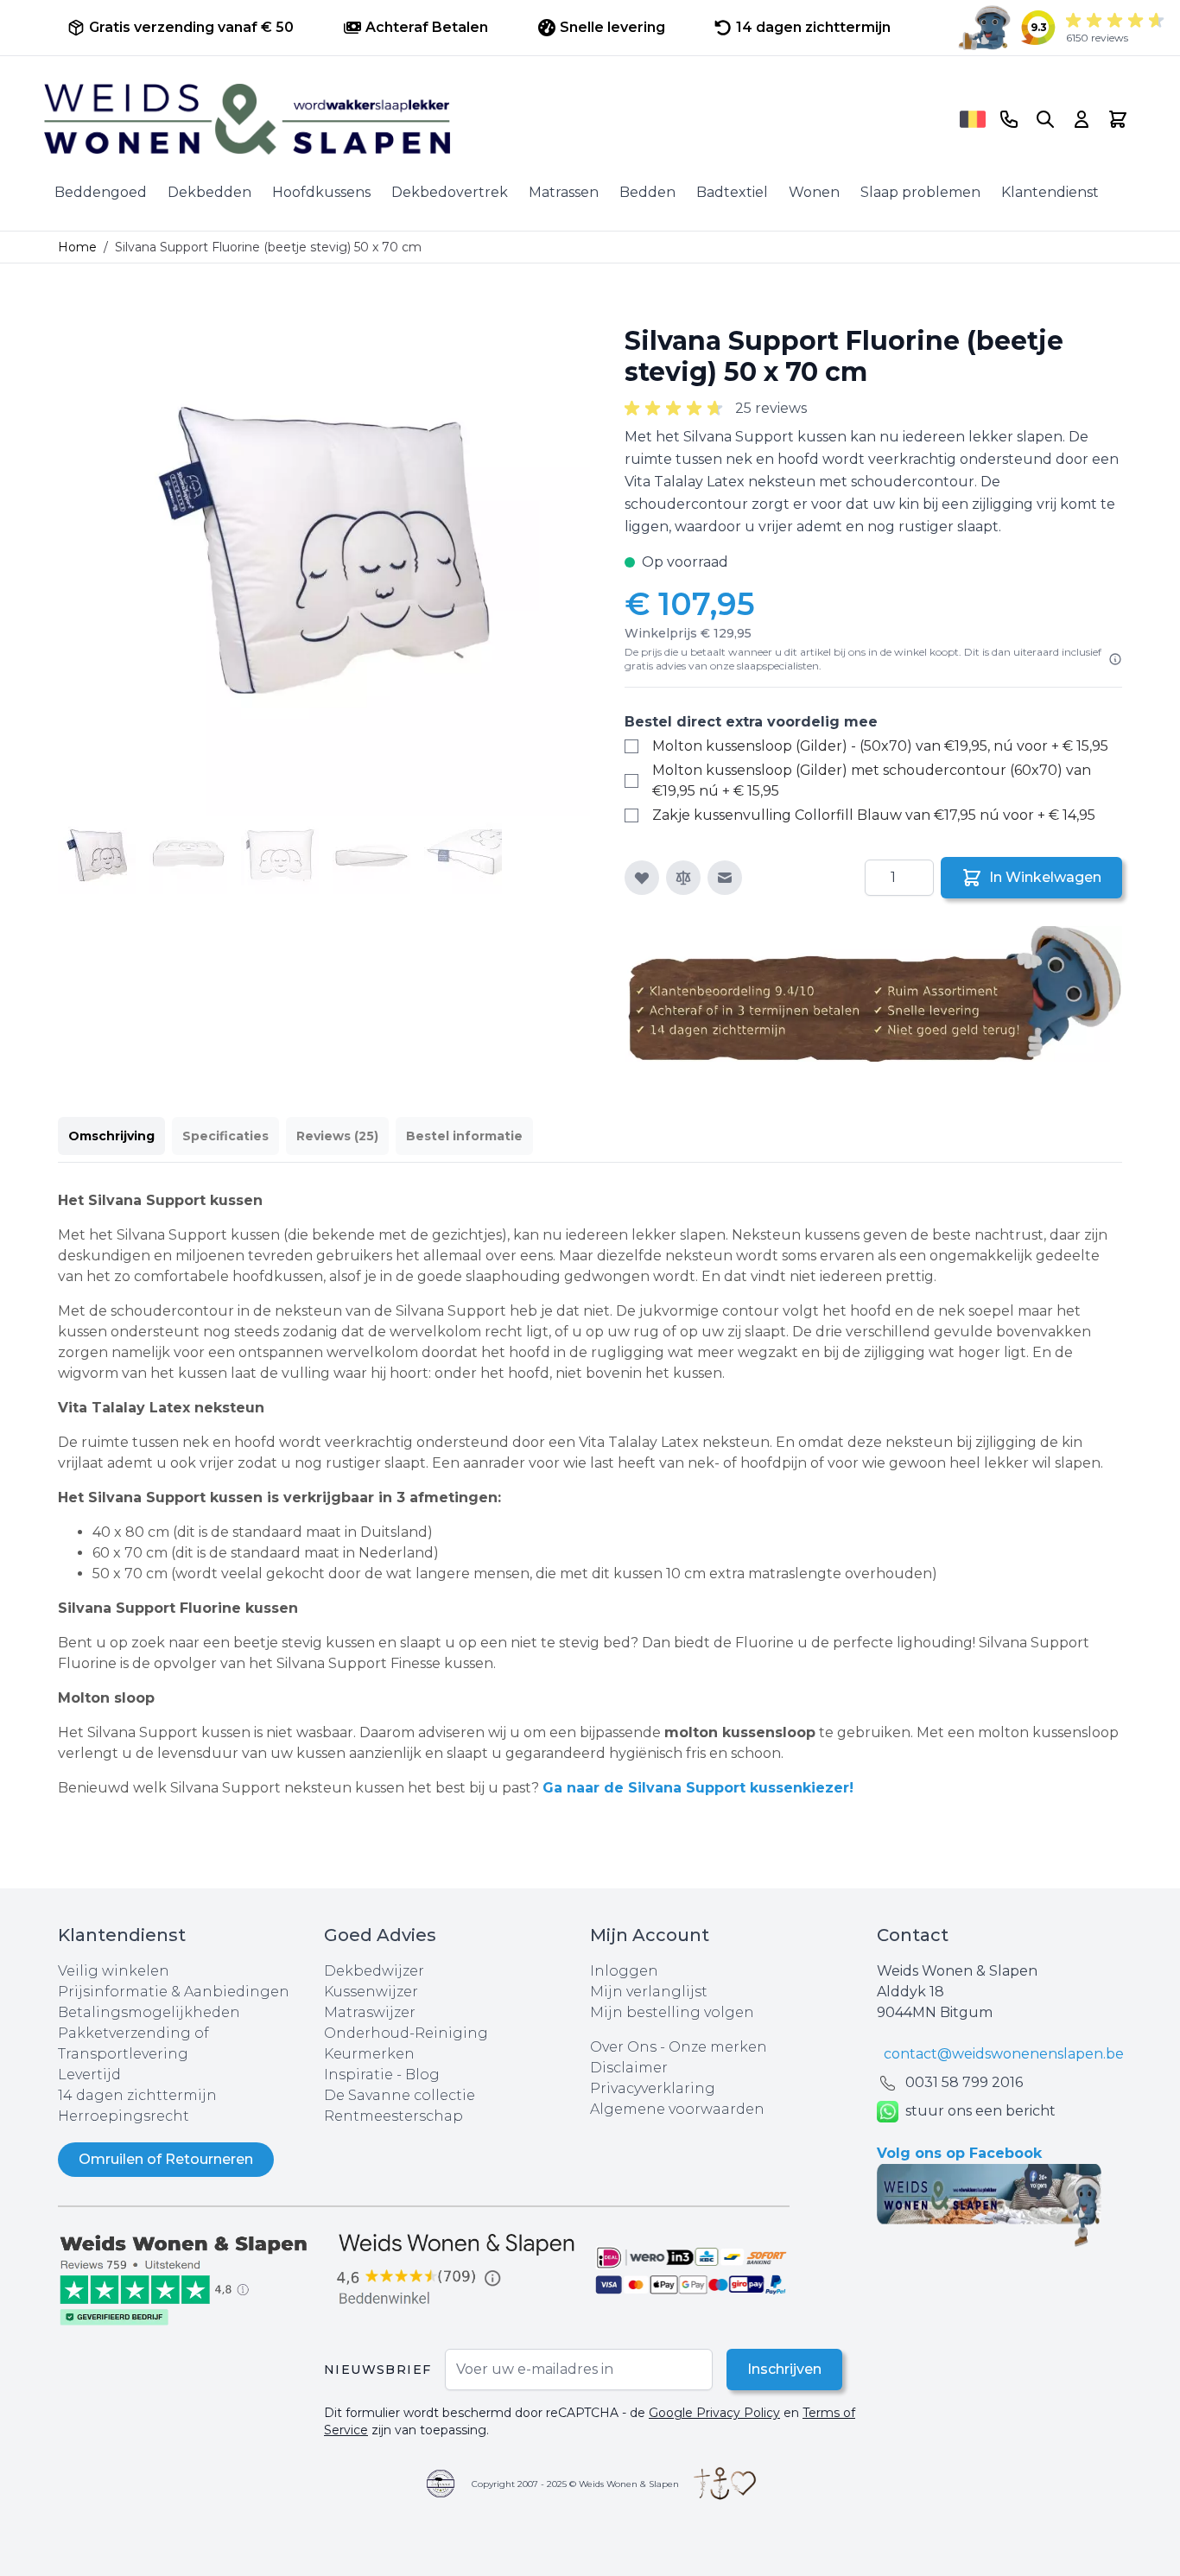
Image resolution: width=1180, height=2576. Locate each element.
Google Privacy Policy (714, 2413)
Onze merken (718, 2047)
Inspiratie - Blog (382, 2075)
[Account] (1082, 119)
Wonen (814, 192)
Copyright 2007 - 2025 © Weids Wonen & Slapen (575, 2484)
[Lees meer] (1115, 659)
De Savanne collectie (400, 2095)
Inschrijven (784, 2369)
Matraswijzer (370, 2012)
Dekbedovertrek (450, 192)
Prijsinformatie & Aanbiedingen (174, 1992)
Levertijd (89, 2075)
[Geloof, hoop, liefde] (725, 2484)
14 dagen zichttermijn (137, 2095)
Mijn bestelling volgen (672, 2012)
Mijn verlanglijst (649, 1992)
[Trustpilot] (191, 2278)
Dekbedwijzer (374, 1971)
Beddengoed (101, 192)
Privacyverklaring (653, 2088)
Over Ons (623, 2047)
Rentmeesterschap (393, 2116)
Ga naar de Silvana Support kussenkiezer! (698, 1788)
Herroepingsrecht (124, 2116)
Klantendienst (1050, 192)
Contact (913, 1935)
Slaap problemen (920, 192)
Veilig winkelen (114, 1971)
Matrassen (564, 192)
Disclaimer (629, 2068)
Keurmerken (369, 2054)
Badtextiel (732, 192)
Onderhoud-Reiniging (406, 2033)
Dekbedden (209, 192)
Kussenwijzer (371, 1992)
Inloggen (624, 1971)
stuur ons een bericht (980, 2111)
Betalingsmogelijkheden (149, 2012)
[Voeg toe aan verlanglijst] (642, 878)
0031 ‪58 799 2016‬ (964, 2082)
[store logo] (496, 119)
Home (77, 247)
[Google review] (457, 2270)
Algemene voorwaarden (677, 2109)
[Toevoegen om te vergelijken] (683, 878)
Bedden (647, 192)
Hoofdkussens (321, 192)
